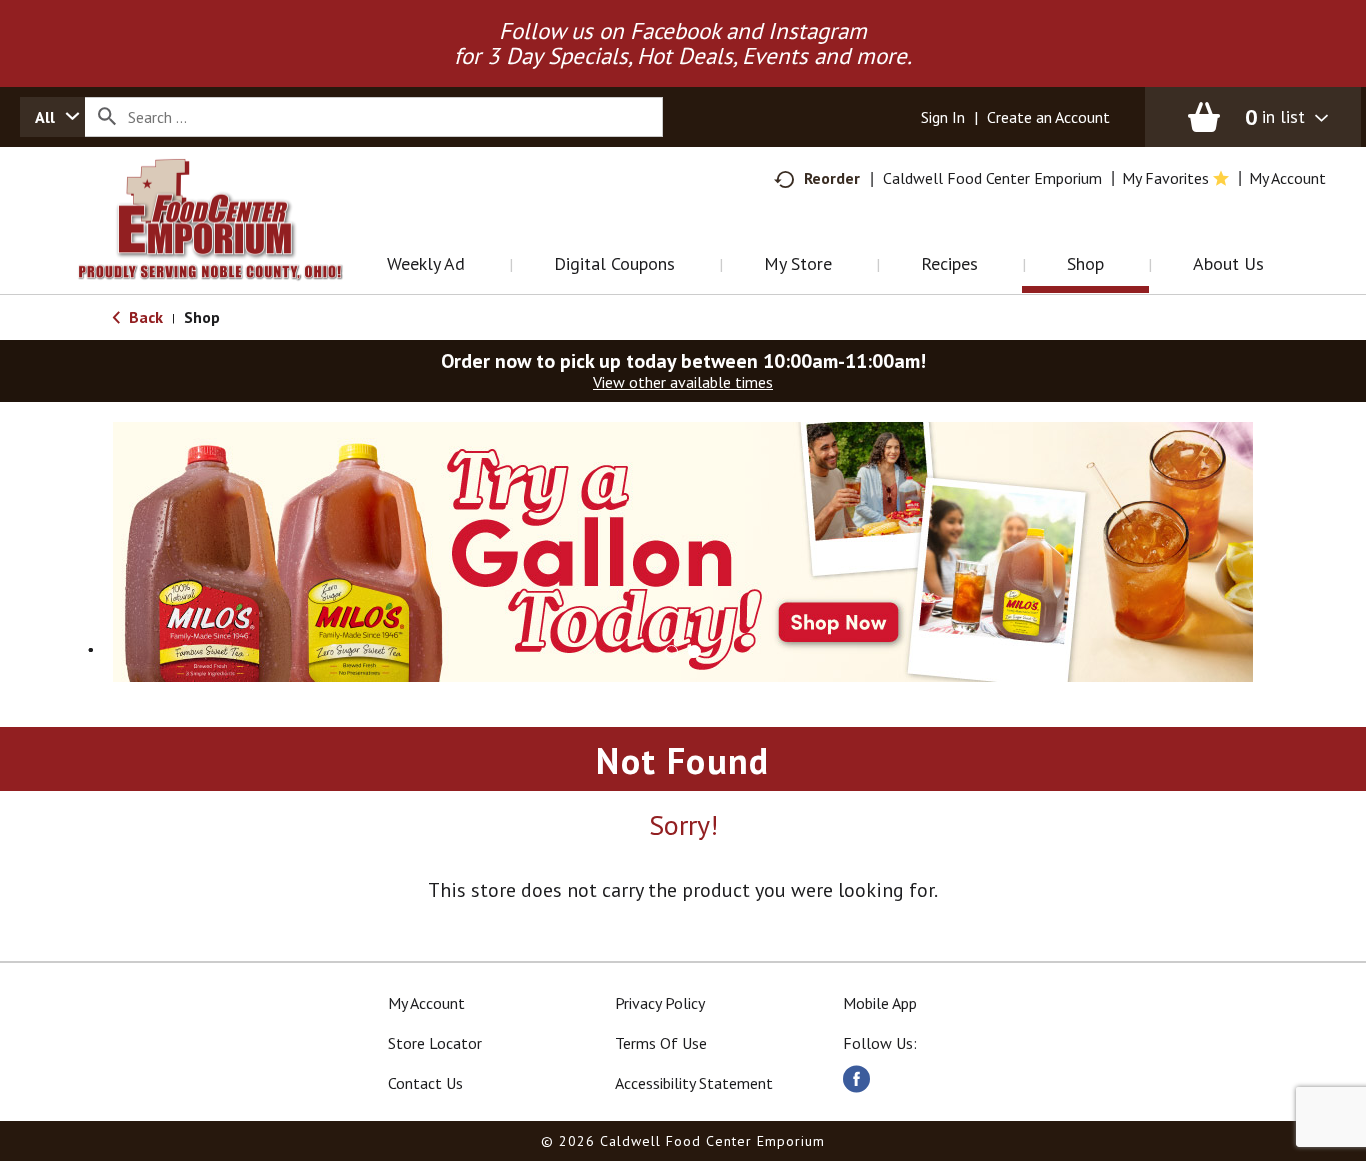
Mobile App (880, 1003)
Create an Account (1048, 117)
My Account (426, 1003)
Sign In (943, 117)
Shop (202, 317)
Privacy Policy (660, 1003)
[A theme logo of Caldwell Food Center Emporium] (230, 244)
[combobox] (52, 117)
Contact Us (425, 1083)
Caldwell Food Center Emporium (992, 178)
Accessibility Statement (694, 1083)
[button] (683, 550)
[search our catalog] (107, 117)
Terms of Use (661, 1043)
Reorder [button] (832, 178)
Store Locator (435, 1043)
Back (144, 317)
